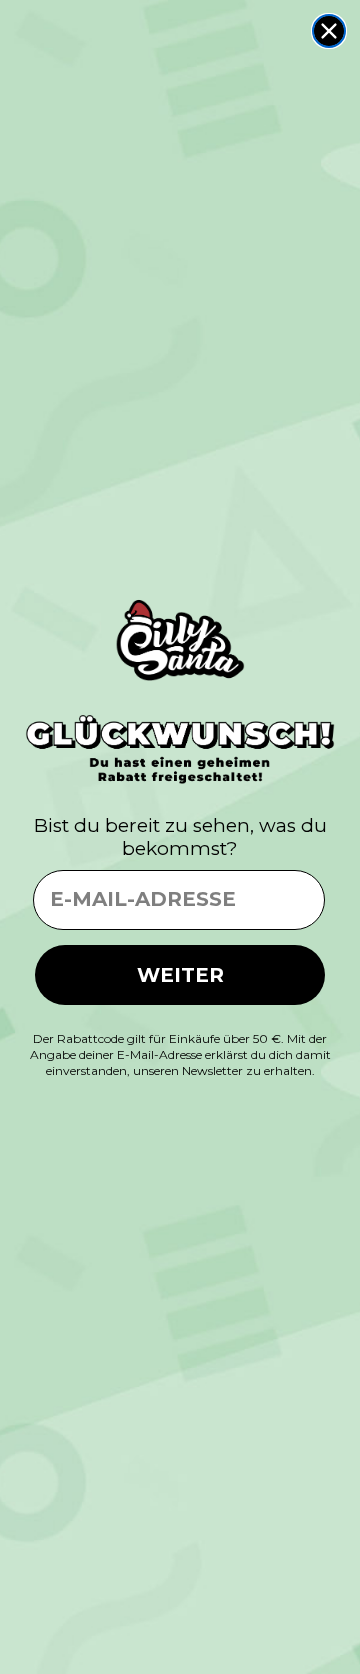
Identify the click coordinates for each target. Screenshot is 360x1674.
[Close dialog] (329, 31)
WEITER (180, 975)
